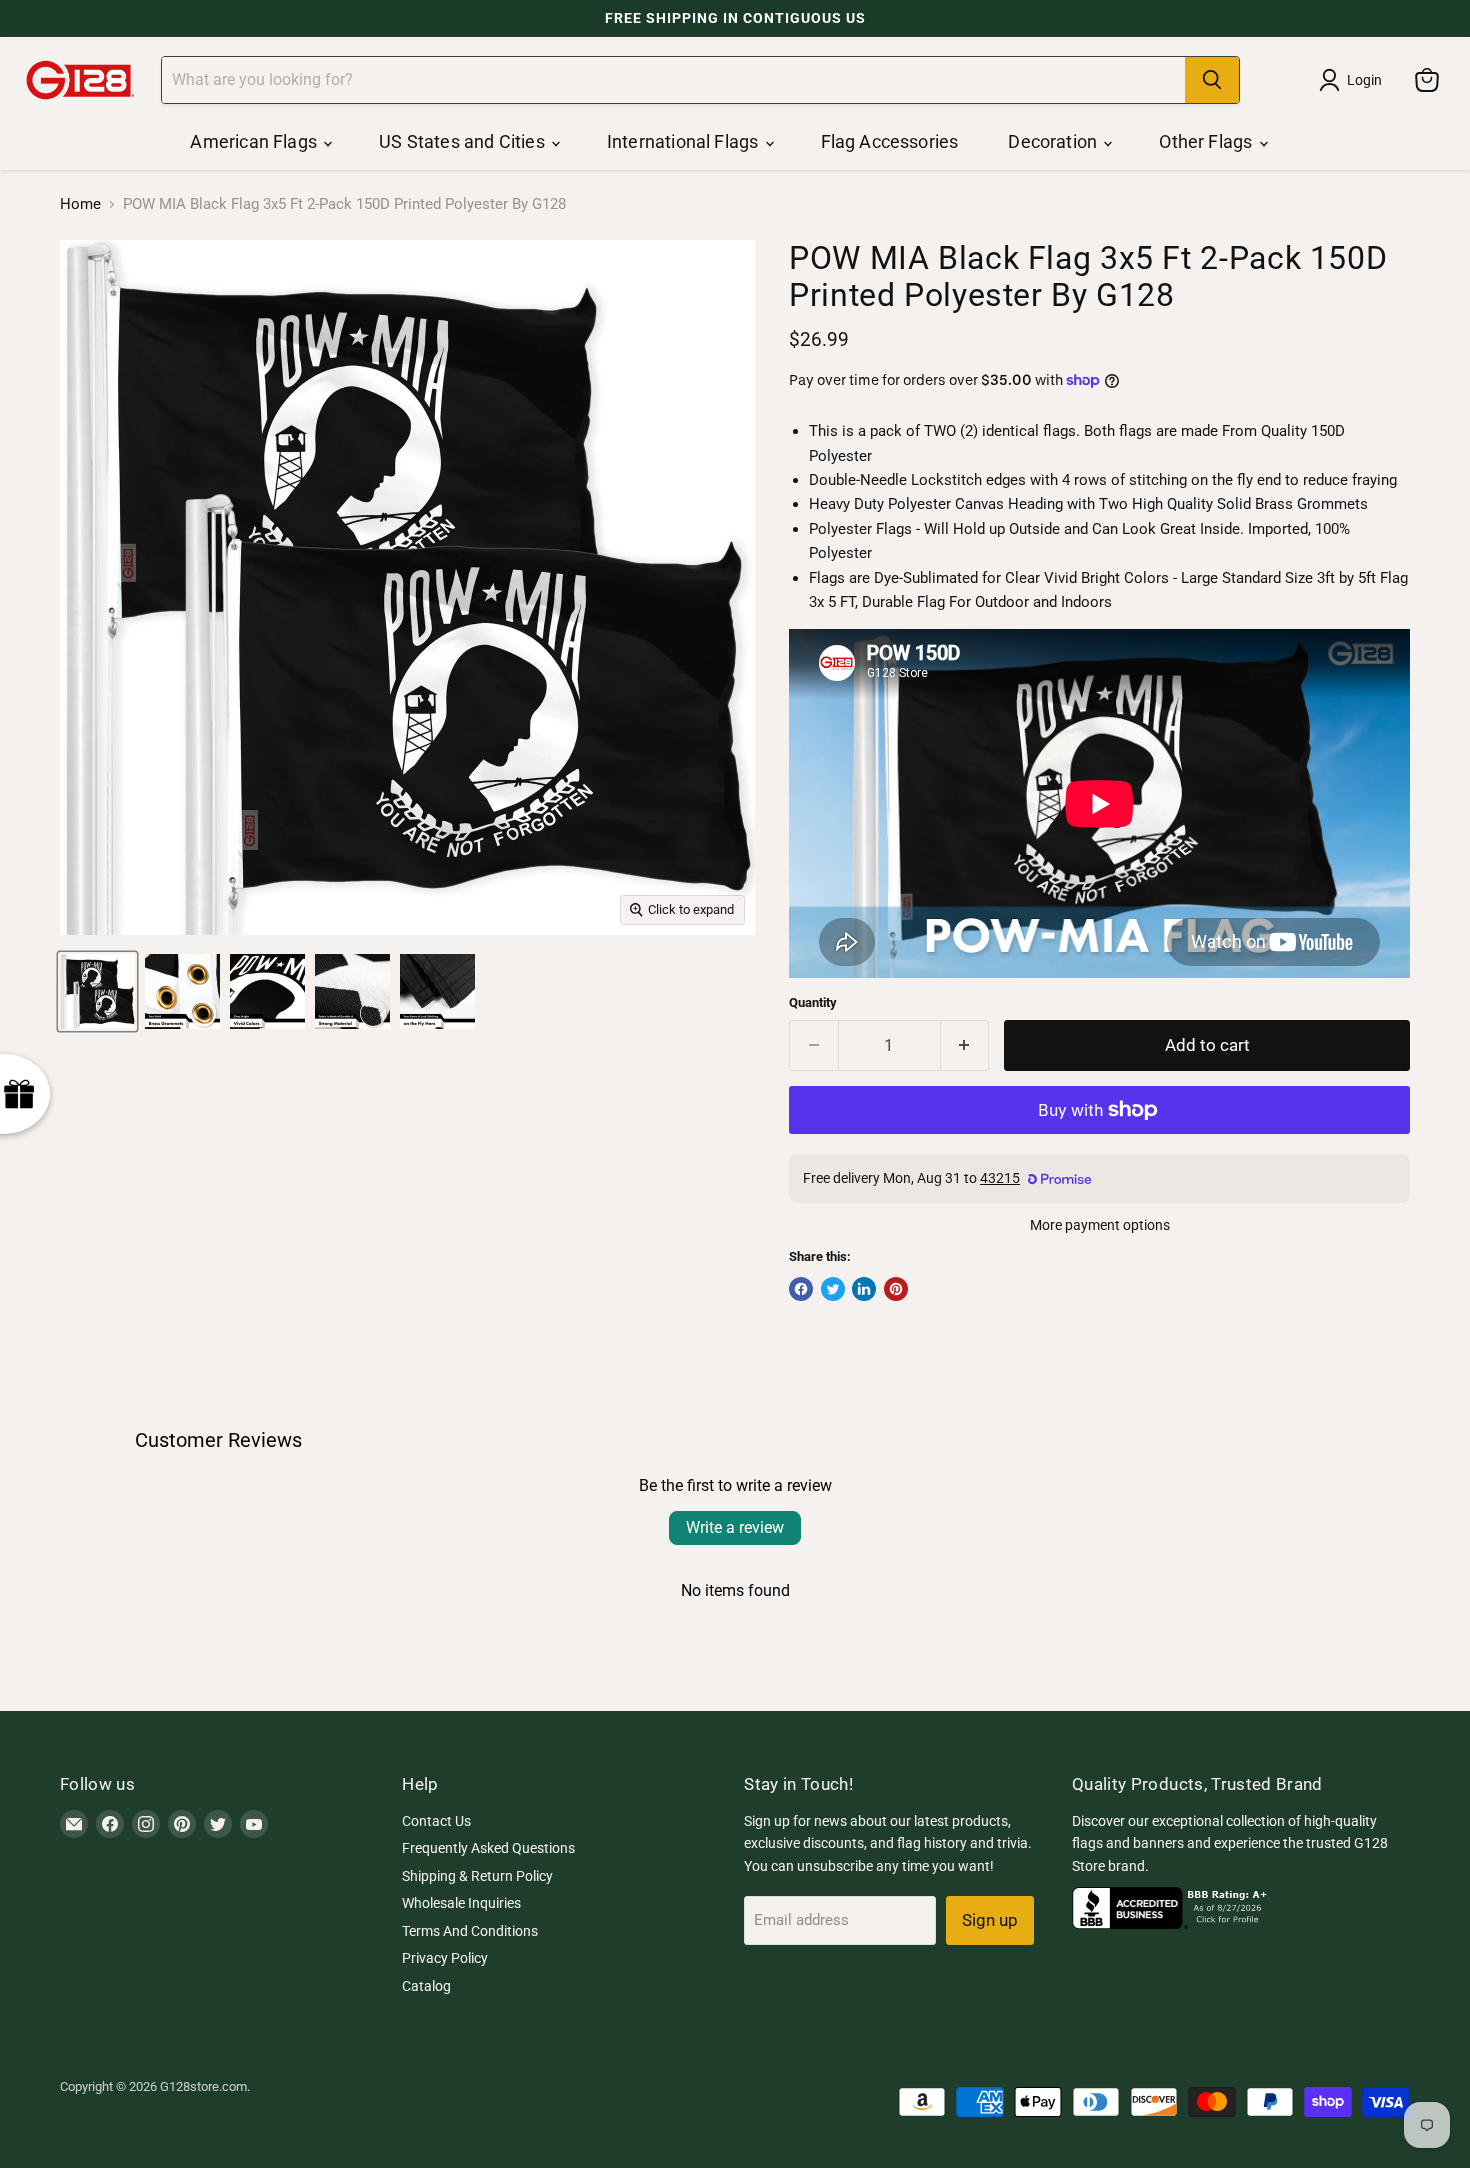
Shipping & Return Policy (477, 1876)
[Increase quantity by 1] (965, 1045)
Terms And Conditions (470, 1931)
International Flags (685, 141)
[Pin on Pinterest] (896, 1289)
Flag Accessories (890, 141)
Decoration (1054, 141)
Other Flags (1207, 141)
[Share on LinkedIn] (864, 1289)
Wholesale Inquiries (461, 1903)
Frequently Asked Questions (488, 1848)
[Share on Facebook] (801, 1289)
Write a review (735, 1527)
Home (80, 204)
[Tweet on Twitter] (833, 1289)
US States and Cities (464, 141)
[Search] (1212, 80)
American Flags (255, 141)
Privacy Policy (445, 1958)
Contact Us (436, 1821)
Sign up (990, 1920)
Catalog (426, 1986)
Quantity (813, 1002)
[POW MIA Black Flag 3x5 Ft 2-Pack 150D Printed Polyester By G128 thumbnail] (97, 991)
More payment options (1100, 1225)
